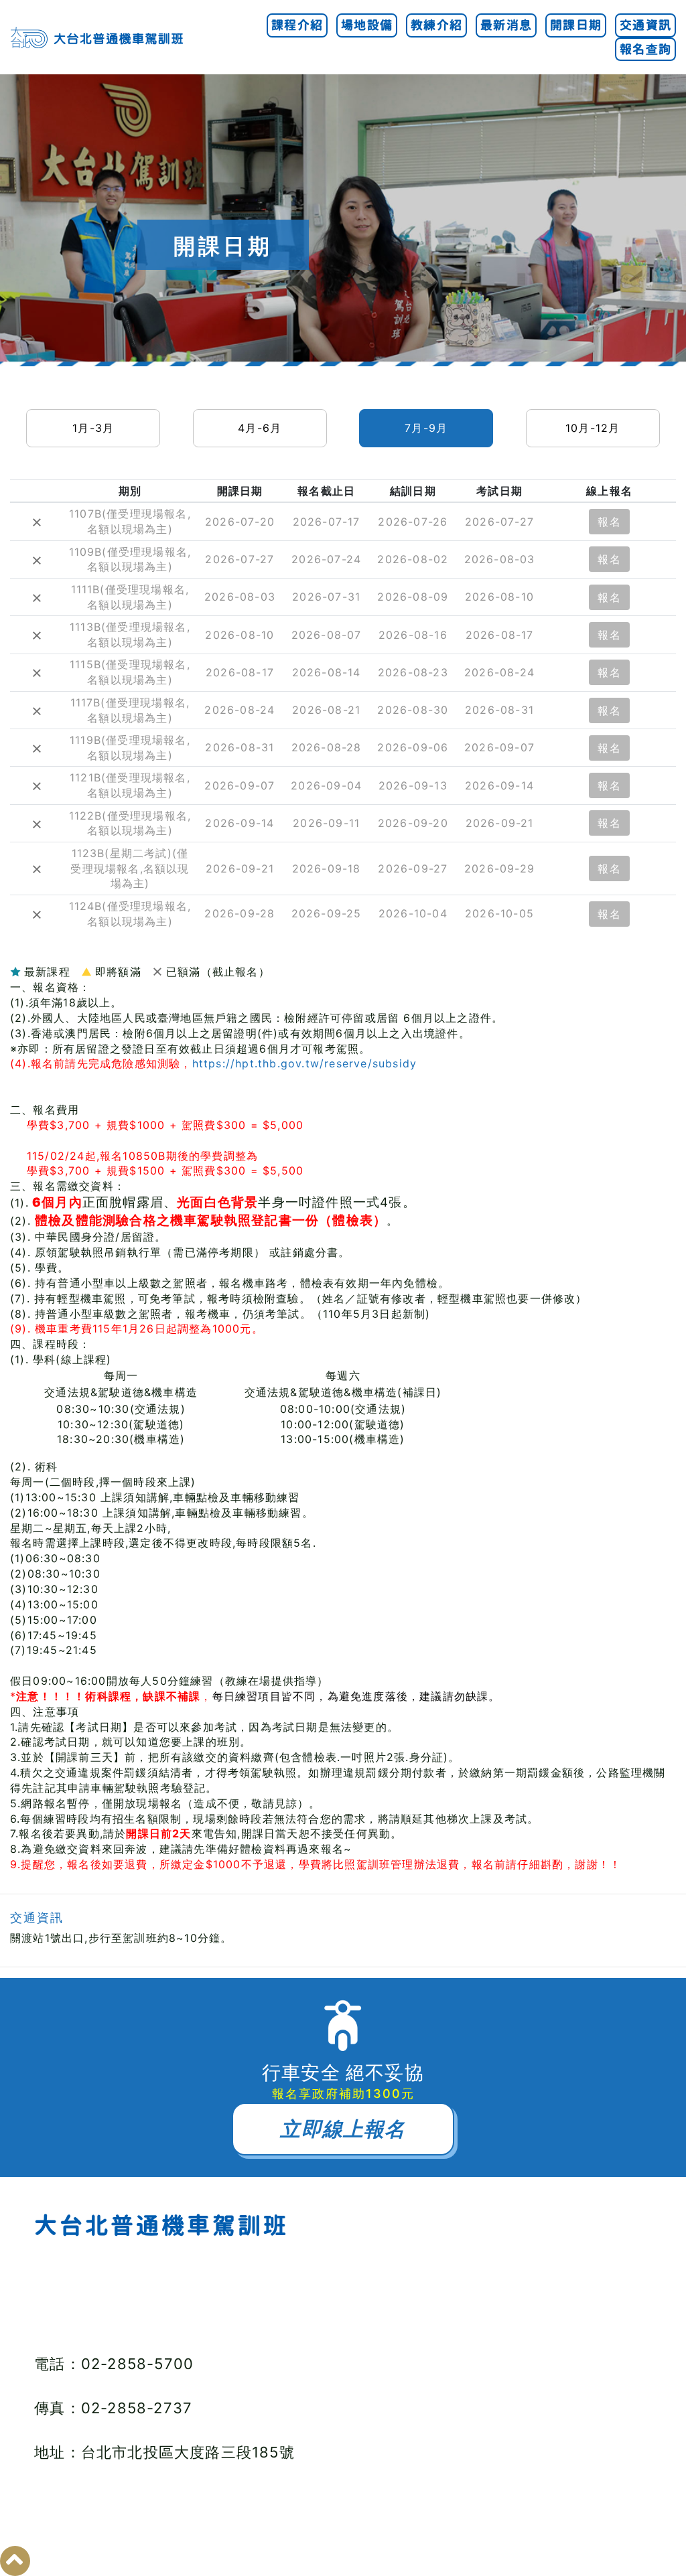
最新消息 (506, 25)
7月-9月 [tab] (426, 428)
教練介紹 (436, 25)
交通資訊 (645, 25)
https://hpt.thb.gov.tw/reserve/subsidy (305, 1063)
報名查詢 (645, 49)
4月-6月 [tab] (260, 428)
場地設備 (367, 25)
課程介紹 (297, 25)
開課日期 (576, 25)
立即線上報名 (343, 2129)
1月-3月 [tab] (93, 428)
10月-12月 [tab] (593, 428)
